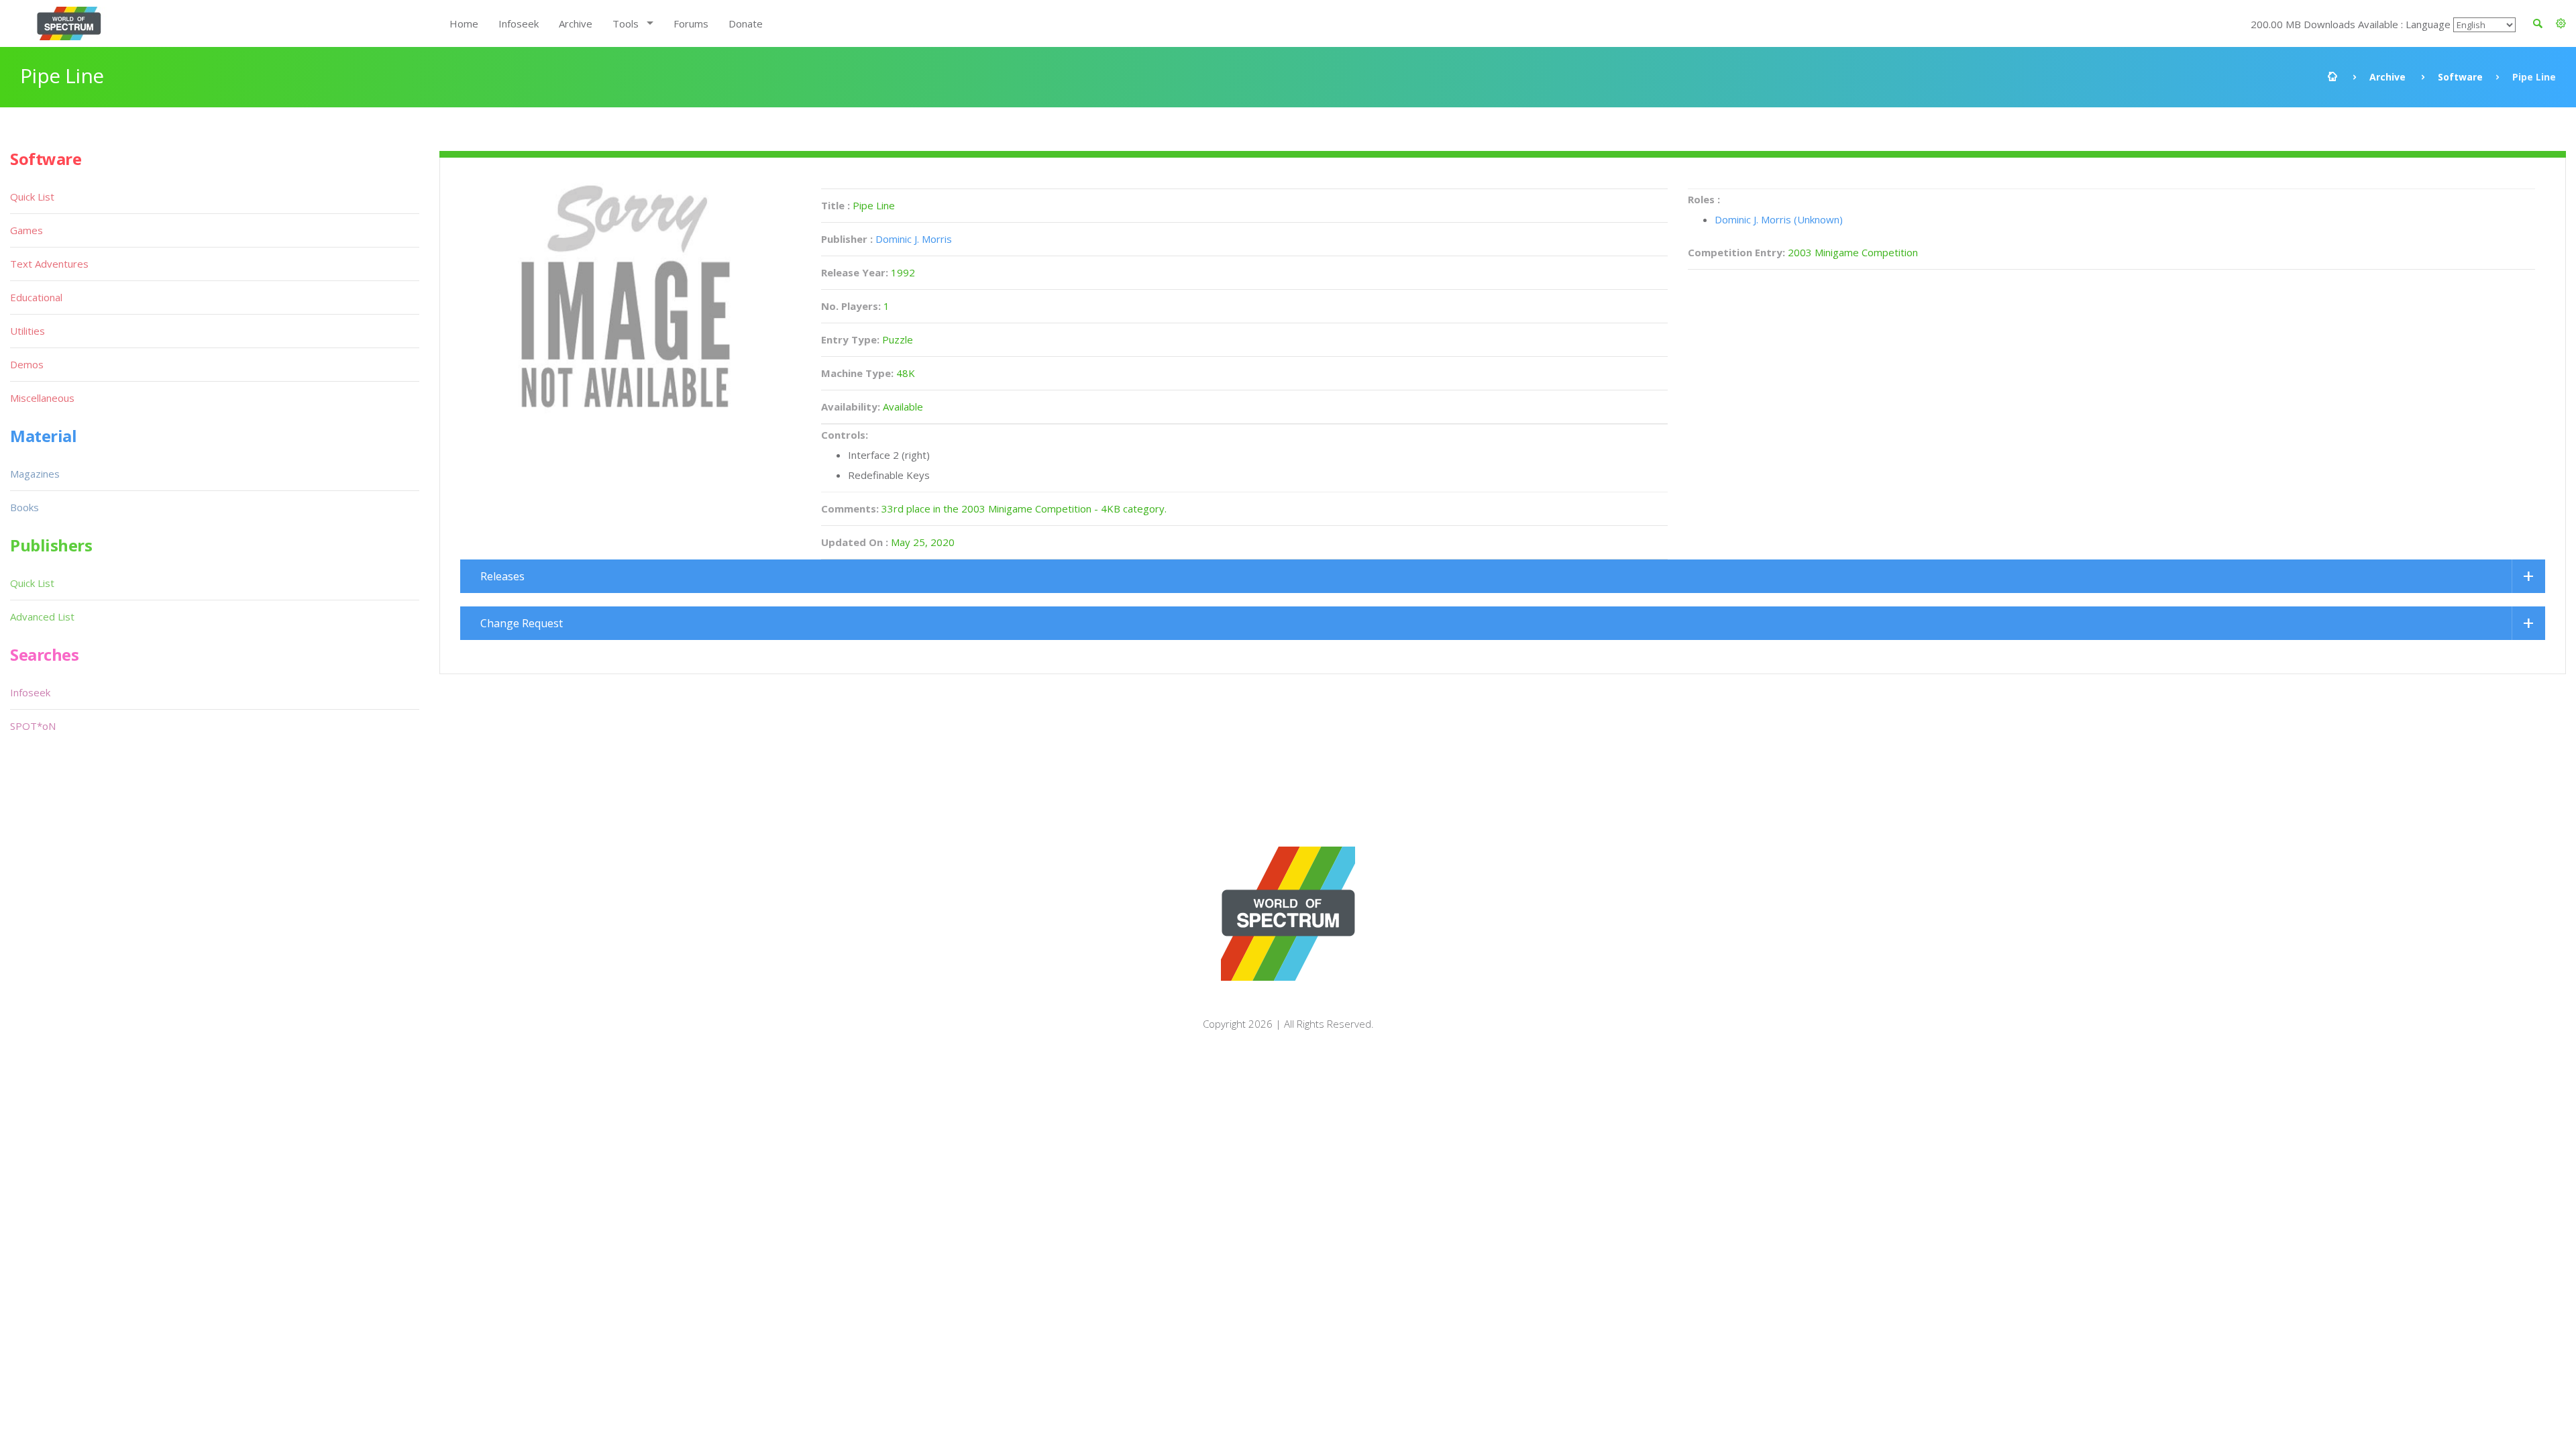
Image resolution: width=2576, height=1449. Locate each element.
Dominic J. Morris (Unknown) (1779, 219)
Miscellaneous (42, 398)
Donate (746, 23)
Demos (27, 364)
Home (464, 23)
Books (24, 507)
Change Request (522, 623)
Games (26, 230)
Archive (576, 23)
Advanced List (42, 616)
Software (2460, 77)
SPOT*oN (33, 726)
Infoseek (519, 23)
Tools (626, 23)
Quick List (32, 197)
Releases (502, 576)
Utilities (28, 331)
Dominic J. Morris (914, 239)
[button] (2561, 23)
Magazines (35, 474)
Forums (691, 23)
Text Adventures (49, 264)
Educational (36, 297)
